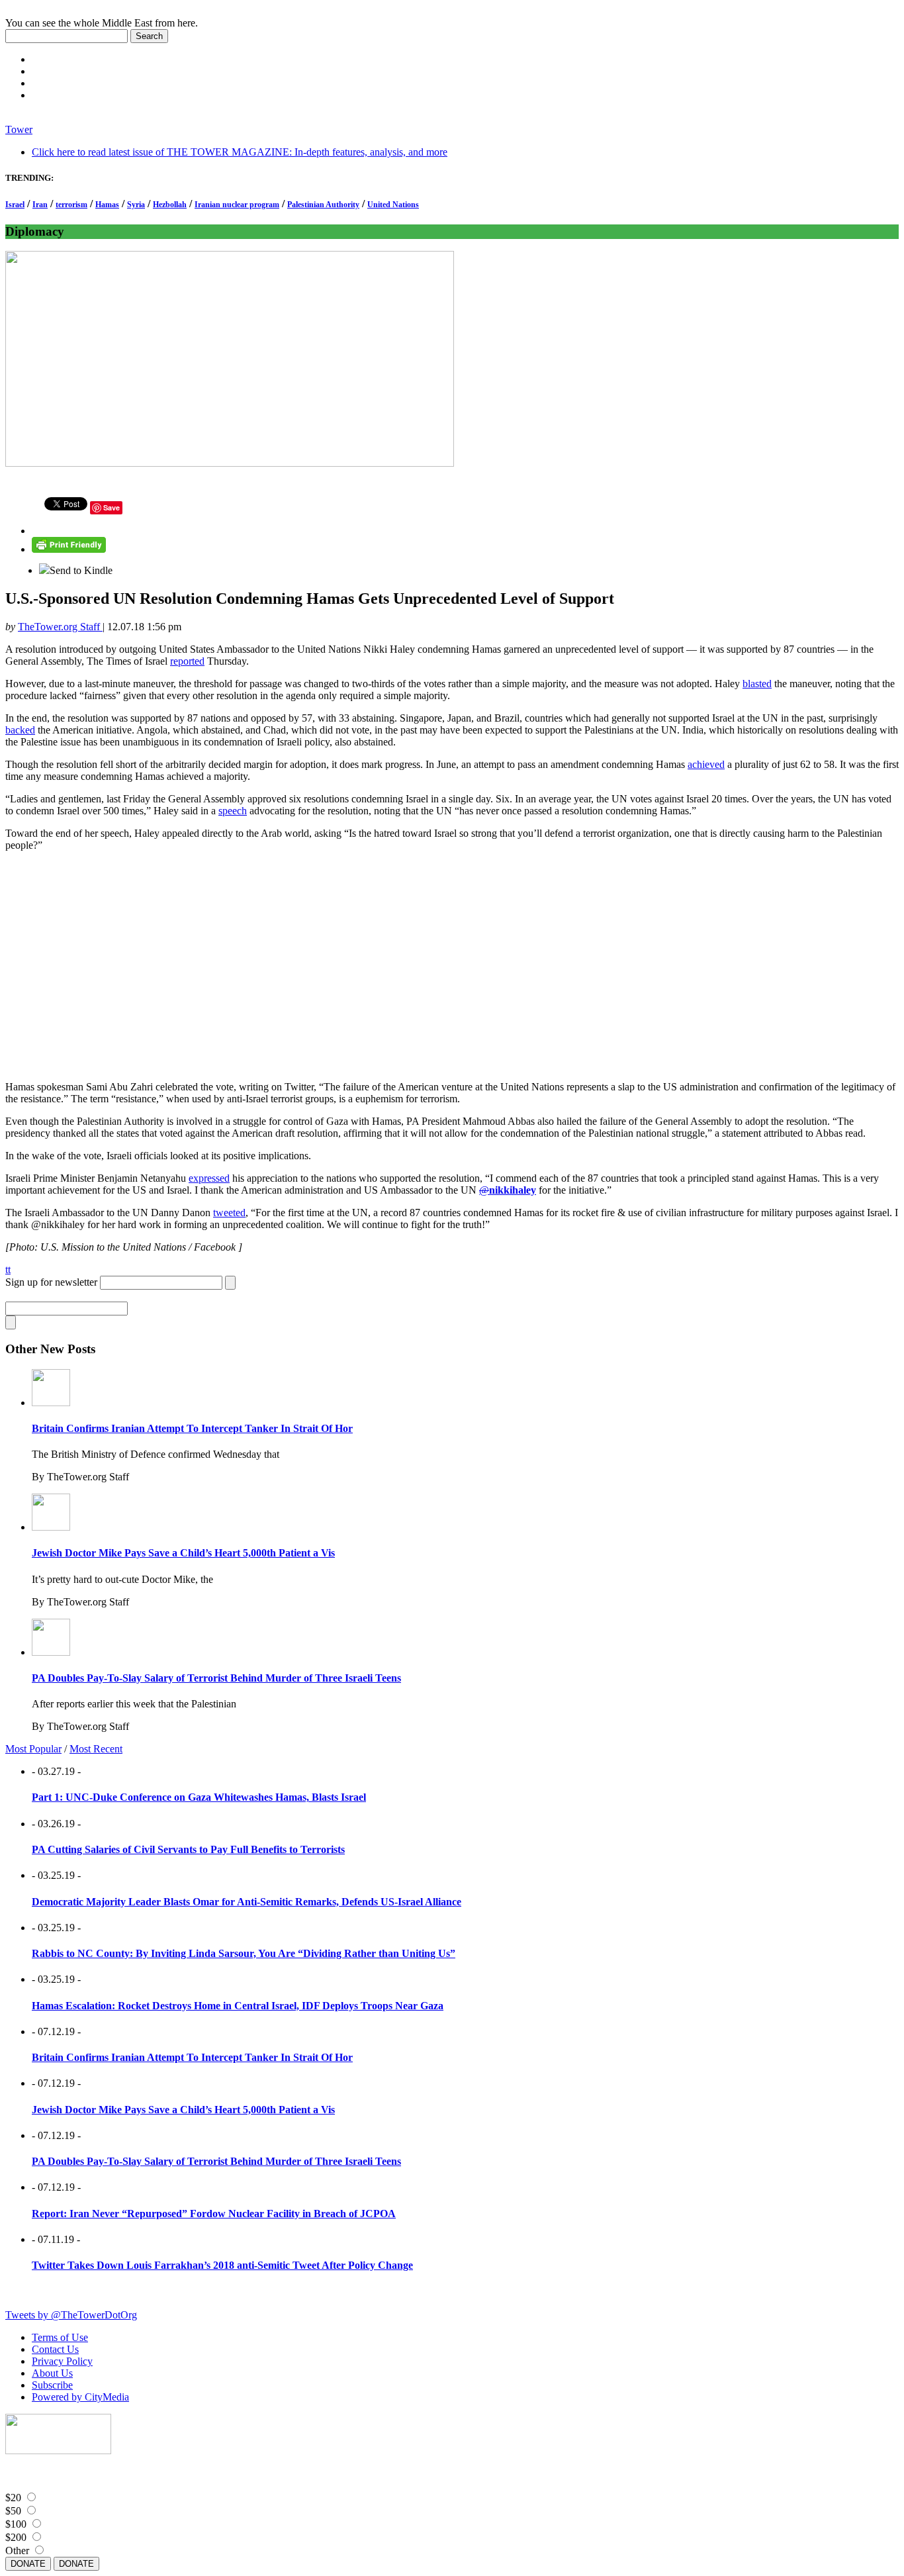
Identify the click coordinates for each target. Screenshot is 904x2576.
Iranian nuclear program (237, 205)
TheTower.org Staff (60, 627)
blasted (757, 684)
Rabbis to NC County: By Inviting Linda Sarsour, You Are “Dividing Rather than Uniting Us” (244, 1953)
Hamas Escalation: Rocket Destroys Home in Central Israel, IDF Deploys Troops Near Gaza (238, 2006)
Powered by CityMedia (80, 2397)
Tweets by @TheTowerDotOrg (71, 2315)
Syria (136, 205)
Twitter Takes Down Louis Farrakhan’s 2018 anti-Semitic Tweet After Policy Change (222, 2265)
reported (187, 661)
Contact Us (55, 2349)
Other (17, 2551)
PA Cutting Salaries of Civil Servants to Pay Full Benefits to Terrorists (188, 1849)
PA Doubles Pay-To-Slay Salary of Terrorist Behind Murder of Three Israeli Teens (216, 1678)
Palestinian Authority (323, 205)
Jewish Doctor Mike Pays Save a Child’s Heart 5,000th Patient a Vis (183, 1553)
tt (8, 1269)
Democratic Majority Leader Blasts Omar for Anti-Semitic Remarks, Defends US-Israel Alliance (247, 1902)
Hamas (107, 205)
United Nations (393, 205)
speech (233, 811)
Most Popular (33, 1749)
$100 (16, 2524)
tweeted (229, 1213)
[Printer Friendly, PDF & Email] (69, 549)
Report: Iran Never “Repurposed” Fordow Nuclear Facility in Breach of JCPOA (214, 2214)
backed (20, 730)
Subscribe (52, 2385)
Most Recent (96, 1749)
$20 (13, 2498)
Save (112, 507)
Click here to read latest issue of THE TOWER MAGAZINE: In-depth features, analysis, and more (240, 152)
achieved (706, 764)
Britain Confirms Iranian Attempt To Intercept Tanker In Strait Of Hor (192, 1428)
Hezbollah (170, 205)
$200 (16, 2537)
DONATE (28, 2564)
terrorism (71, 205)
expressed (209, 1178)
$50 (13, 2511)
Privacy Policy (62, 2361)
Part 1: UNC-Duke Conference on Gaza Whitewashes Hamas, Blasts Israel (199, 1797)
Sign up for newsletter (51, 1282)
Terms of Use (60, 2337)
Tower (19, 129)
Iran (40, 205)
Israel (15, 205)
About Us (52, 2373)
